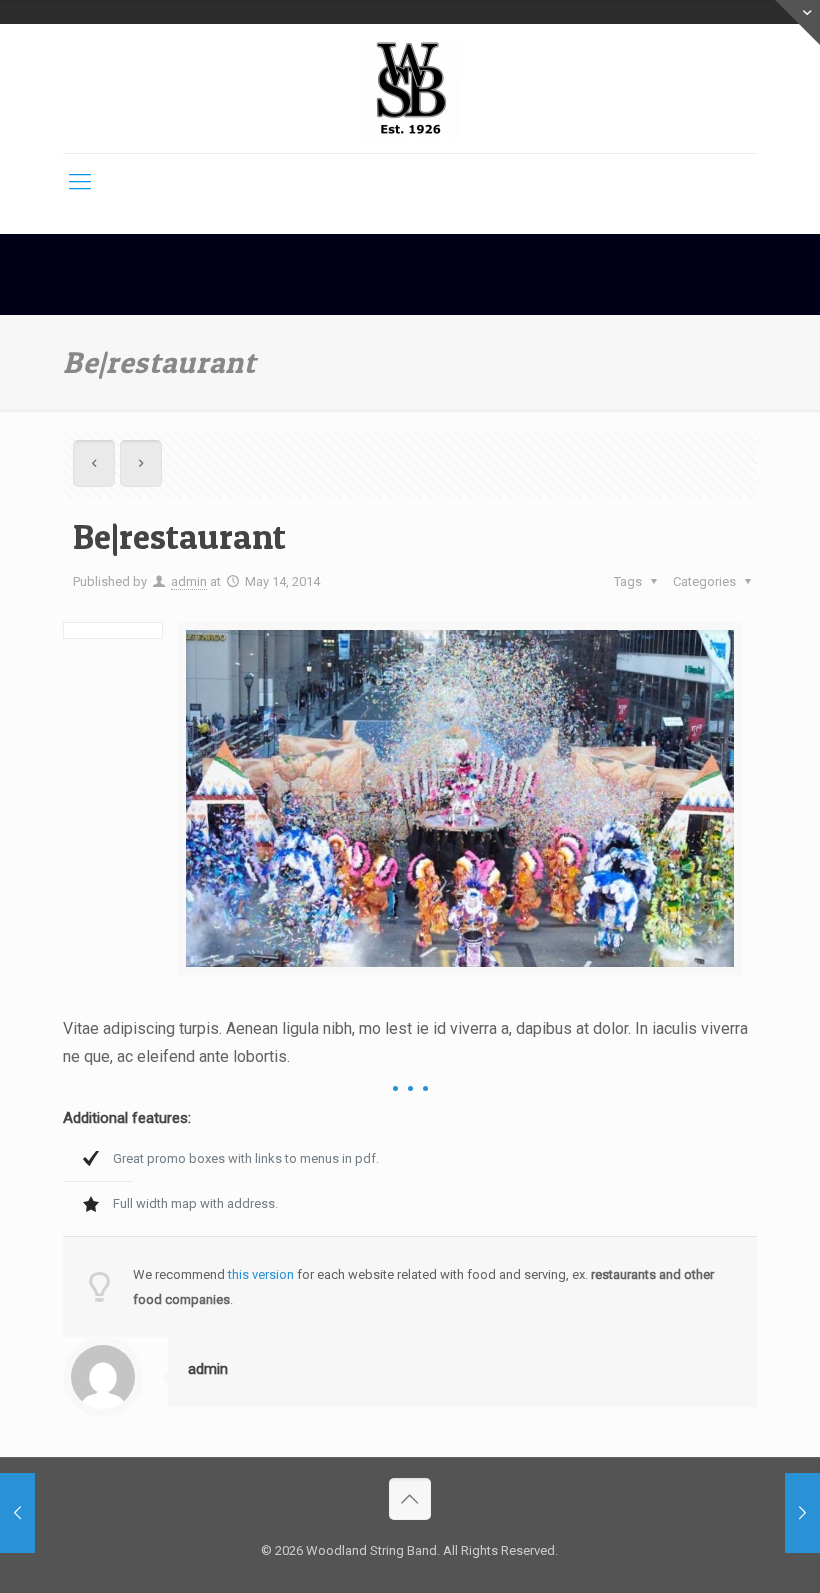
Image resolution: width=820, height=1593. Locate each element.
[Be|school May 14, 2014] (802, 1513)
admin (189, 581)
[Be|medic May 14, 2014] (17, 1513)
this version (261, 1274)
